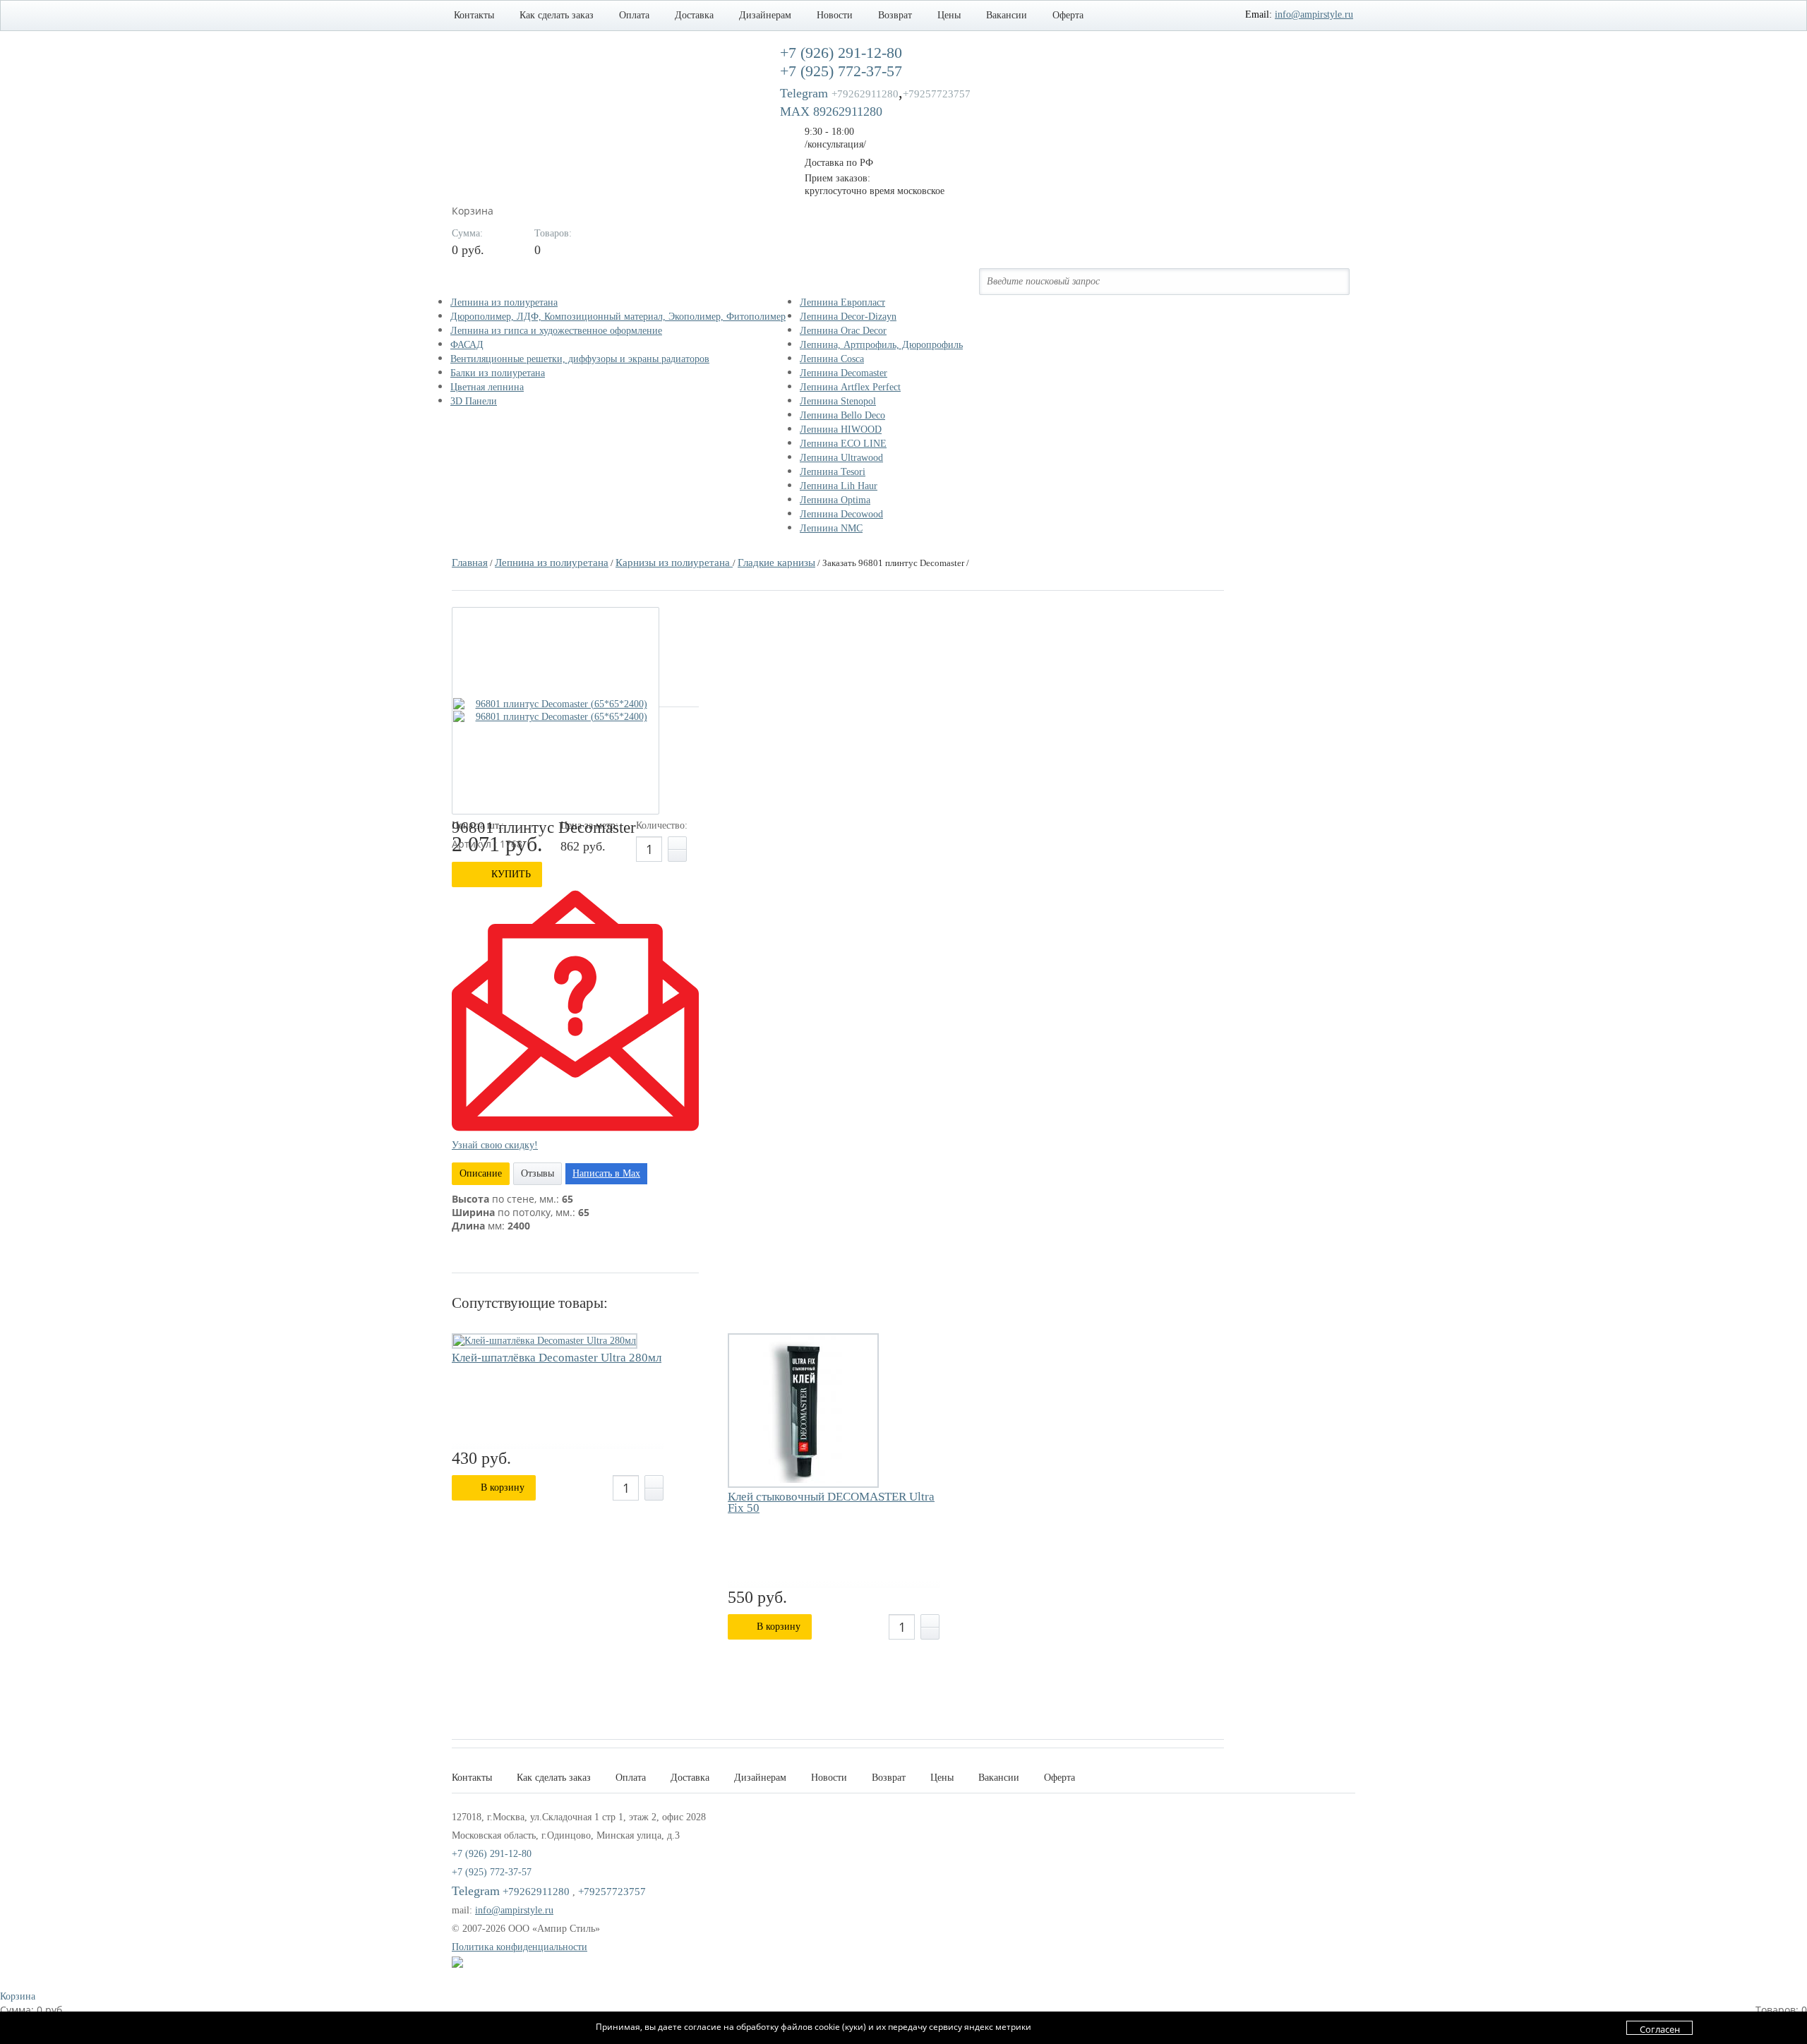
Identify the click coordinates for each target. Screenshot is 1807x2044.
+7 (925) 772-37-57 (492, 1872)
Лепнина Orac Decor (843, 331)
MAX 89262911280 (831, 112)
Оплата (634, 15)
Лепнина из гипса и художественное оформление (556, 331)
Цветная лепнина (487, 387)
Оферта (1068, 15)
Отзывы (538, 1173)
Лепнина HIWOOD (841, 429)
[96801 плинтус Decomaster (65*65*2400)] (556, 704)
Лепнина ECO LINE (843, 444)
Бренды (832, 282)
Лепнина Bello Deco (842, 415)
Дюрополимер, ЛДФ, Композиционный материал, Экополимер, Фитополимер (618, 317)
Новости (835, 15)
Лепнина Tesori (833, 472)
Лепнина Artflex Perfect (850, 387)
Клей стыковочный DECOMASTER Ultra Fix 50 (831, 1503)
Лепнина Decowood (841, 514)
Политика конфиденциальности (520, 1947)
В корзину (503, 1487)
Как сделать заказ (557, 15)
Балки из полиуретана (498, 373)
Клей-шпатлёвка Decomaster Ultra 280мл (557, 1358)
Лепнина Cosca (832, 359)
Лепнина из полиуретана (504, 302)
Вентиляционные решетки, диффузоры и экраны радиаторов (580, 359)
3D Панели (474, 401)
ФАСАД (467, 345)
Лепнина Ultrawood (841, 458)
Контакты (474, 15)
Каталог (485, 282)
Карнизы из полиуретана (674, 563)
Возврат (895, 15)
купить (511, 874)
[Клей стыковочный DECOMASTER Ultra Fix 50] (803, 1411)
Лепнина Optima (835, 500)
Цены (949, 15)
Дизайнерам (765, 15)
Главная (470, 563)
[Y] (1330, 281)
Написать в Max (606, 1173)
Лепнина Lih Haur (839, 486)
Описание (481, 1173)
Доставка (694, 15)
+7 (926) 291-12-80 (492, 1854)
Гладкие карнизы (776, 563)
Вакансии (1007, 15)
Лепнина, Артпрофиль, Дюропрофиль (881, 345)
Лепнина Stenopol (838, 401)
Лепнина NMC (831, 528)
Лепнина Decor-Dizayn (848, 317)
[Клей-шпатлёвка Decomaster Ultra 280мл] (545, 1341)
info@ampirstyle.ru (1314, 14)
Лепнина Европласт (842, 302)
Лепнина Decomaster (844, 373)
